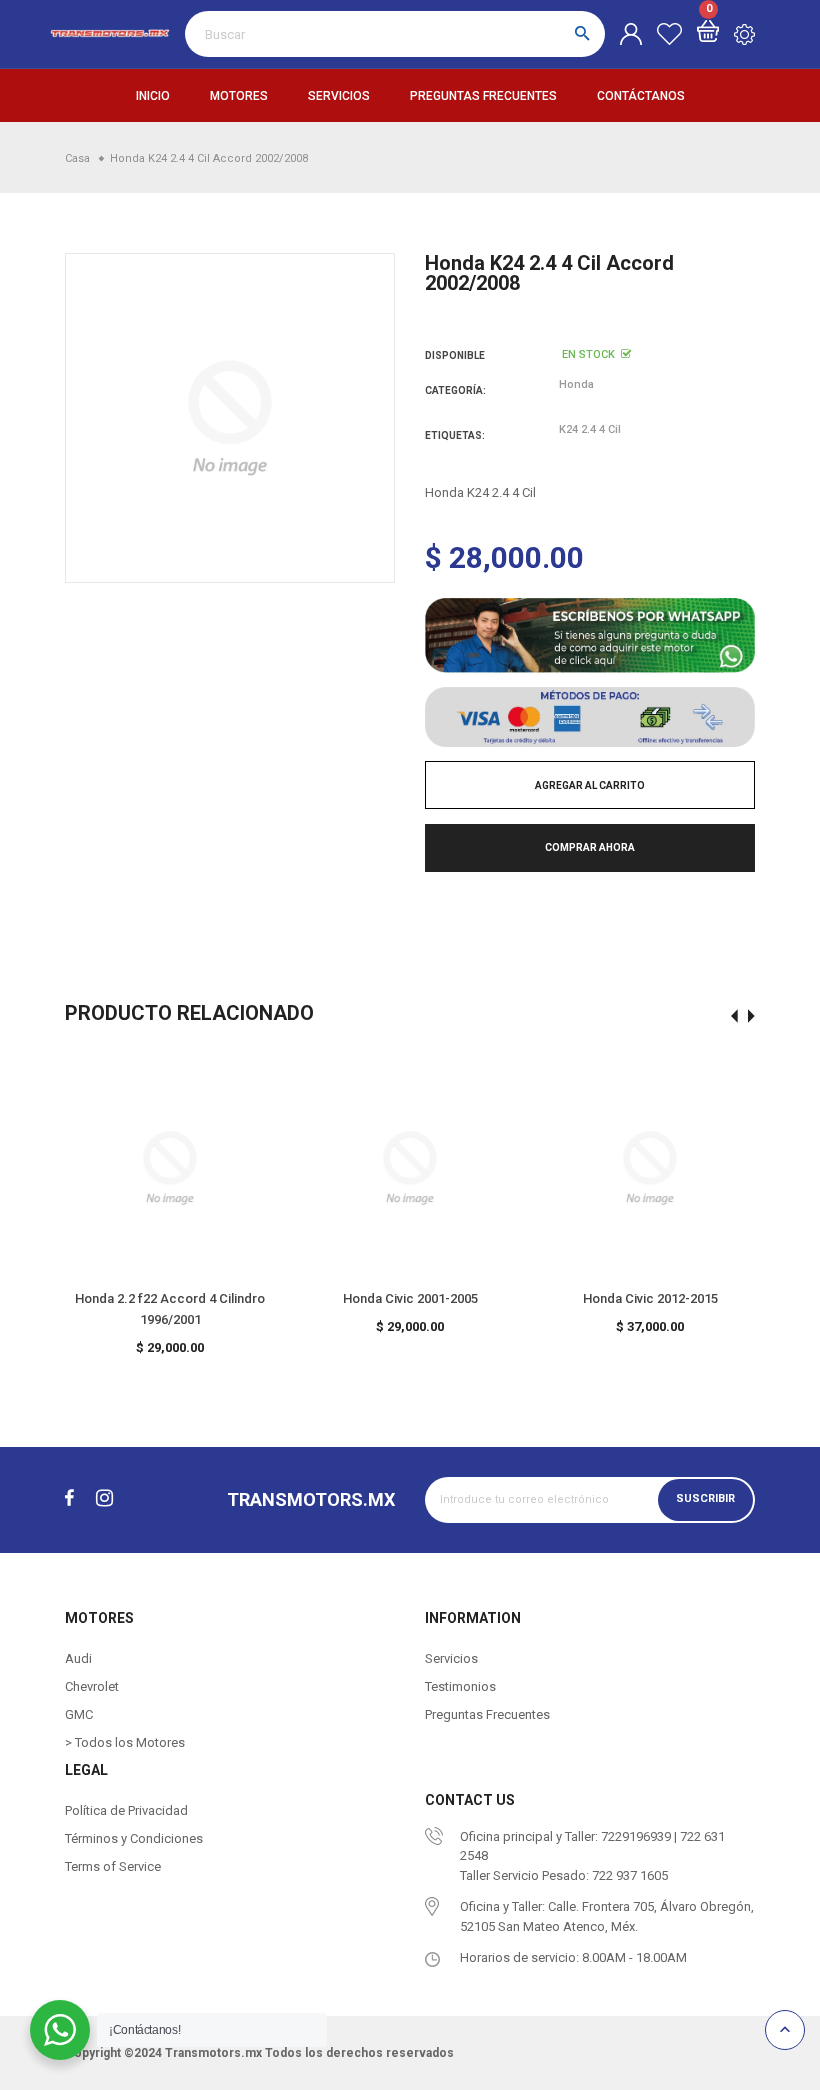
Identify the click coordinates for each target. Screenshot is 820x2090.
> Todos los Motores (125, 1742)
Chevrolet (92, 1686)
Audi (78, 1658)
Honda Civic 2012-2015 (650, 1298)
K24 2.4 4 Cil (590, 429)
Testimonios (460, 1686)
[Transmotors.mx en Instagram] (104, 1498)
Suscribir (705, 1498)
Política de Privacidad (126, 1810)
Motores (239, 96)
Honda (576, 384)
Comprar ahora (590, 847)
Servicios (339, 96)
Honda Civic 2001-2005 (410, 1298)
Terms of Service (113, 1866)
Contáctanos (641, 96)
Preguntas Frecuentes (483, 96)
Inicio (153, 96)
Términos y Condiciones (134, 1838)
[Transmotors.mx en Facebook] (69, 1498)
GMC (79, 1714)
